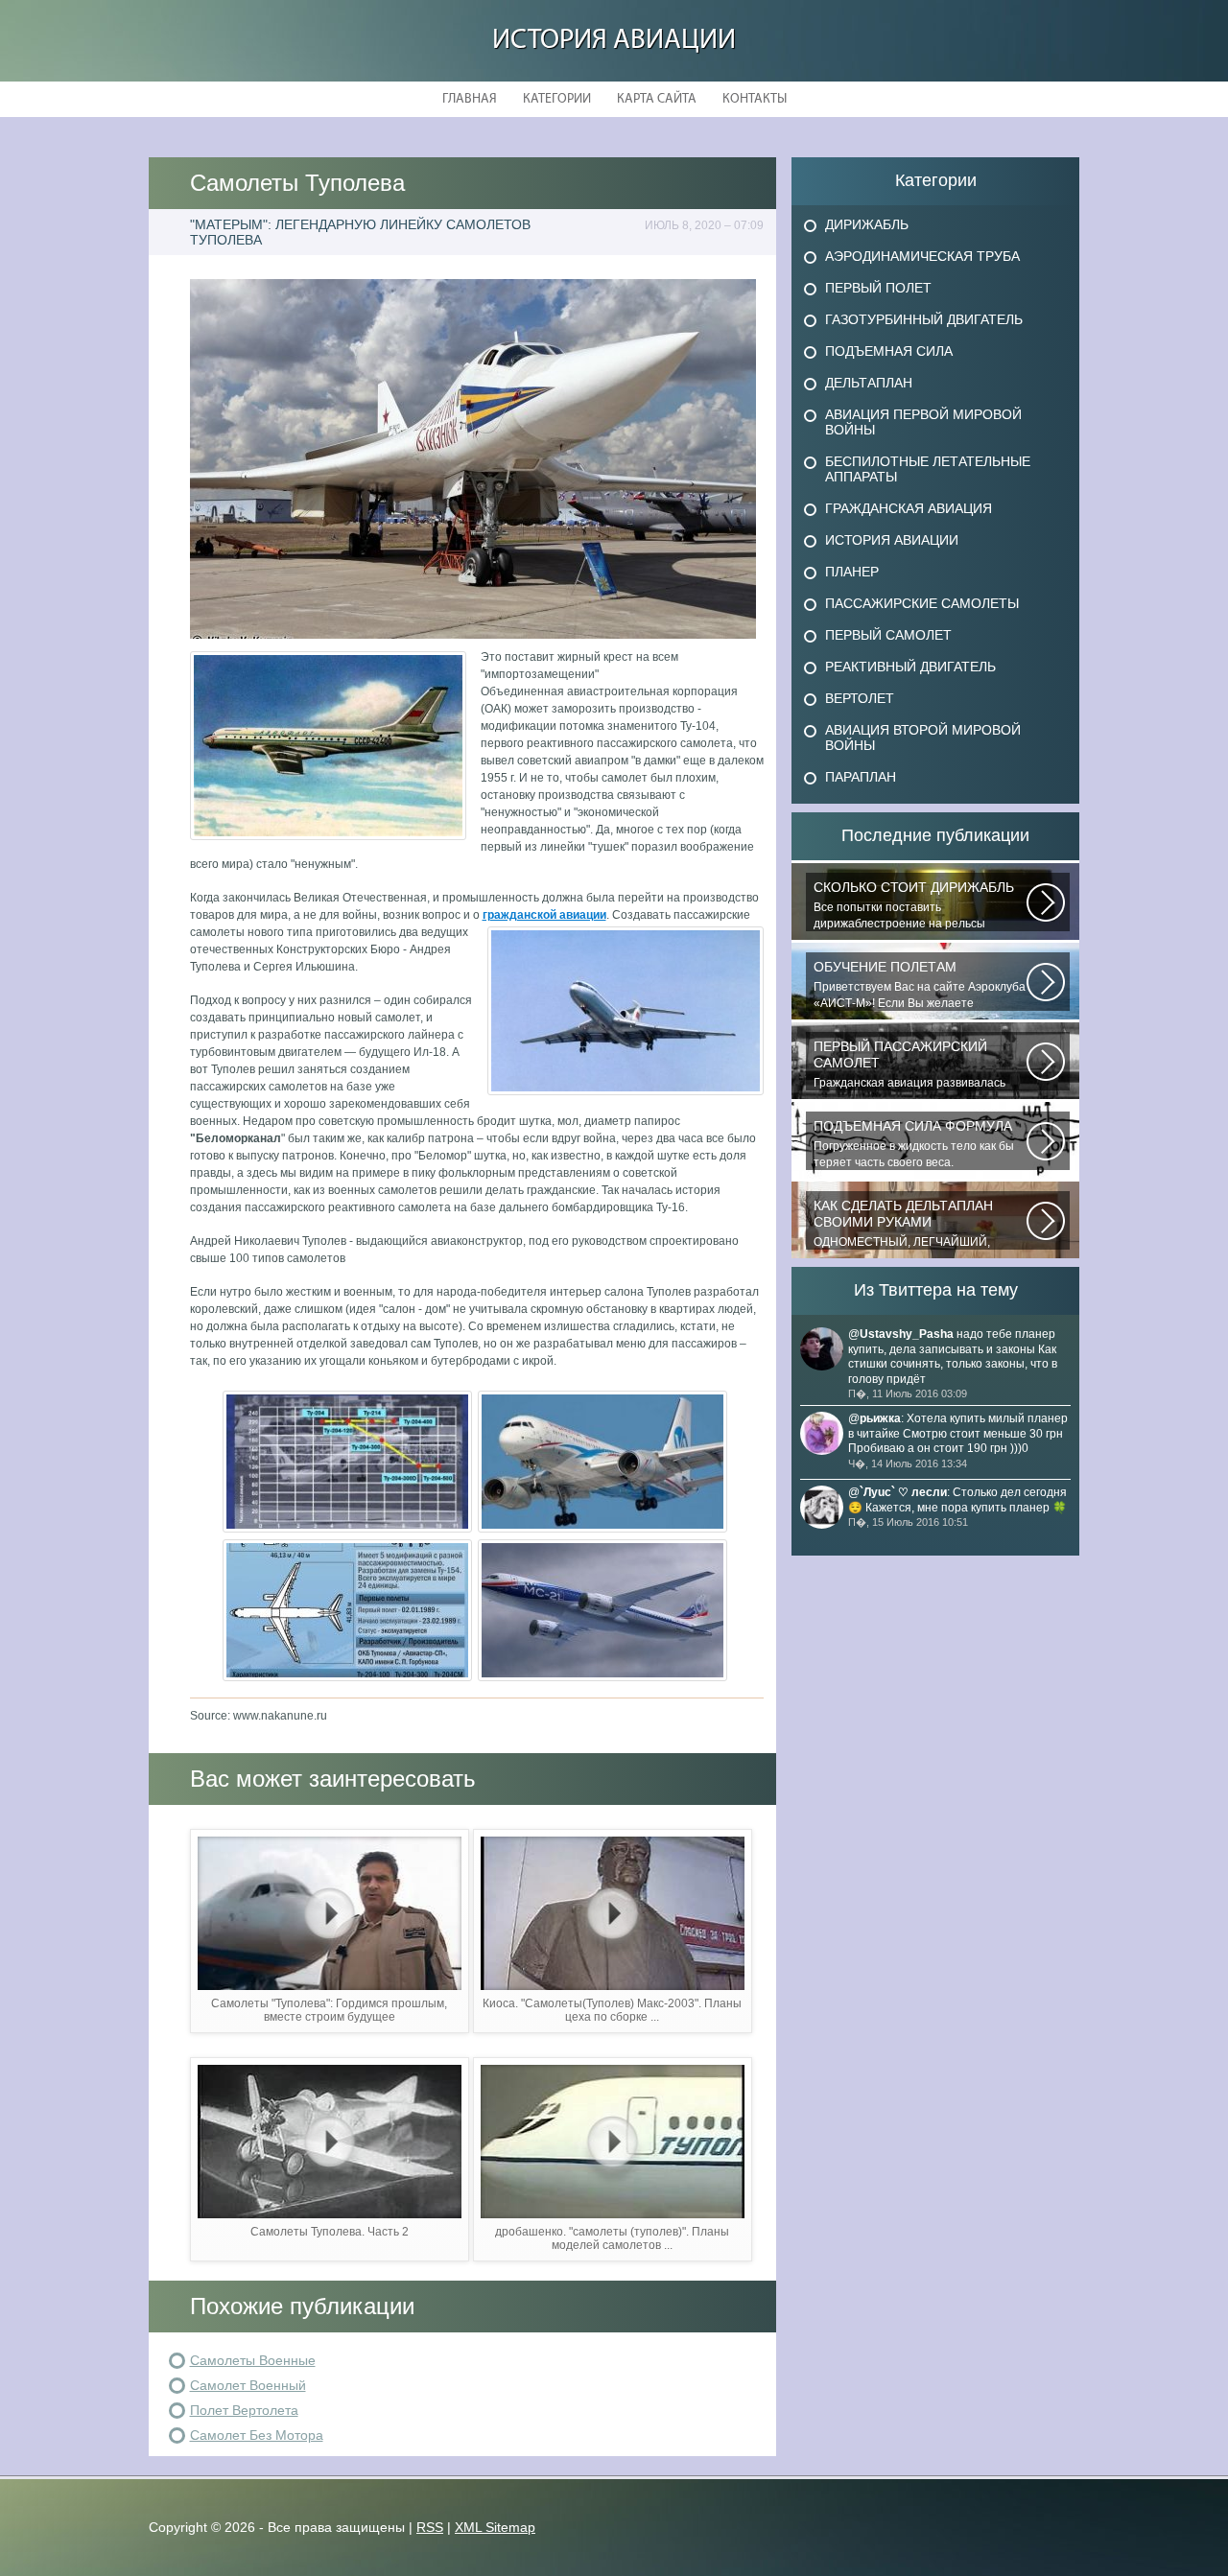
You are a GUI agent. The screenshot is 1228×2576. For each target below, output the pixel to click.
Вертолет (860, 698)
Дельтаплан (869, 383)
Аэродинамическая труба (922, 256)
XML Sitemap (495, 2527)
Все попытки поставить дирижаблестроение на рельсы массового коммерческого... (914, 905)
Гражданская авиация (909, 508)
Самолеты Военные (253, 2360)
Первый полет (878, 288)
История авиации (614, 41)
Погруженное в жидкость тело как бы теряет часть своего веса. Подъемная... (914, 1144)
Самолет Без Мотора (257, 2435)
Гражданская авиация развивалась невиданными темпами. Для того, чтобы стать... (909, 1065)
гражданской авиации (544, 915)
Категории (557, 99)
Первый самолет (888, 635)
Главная (470, 99)
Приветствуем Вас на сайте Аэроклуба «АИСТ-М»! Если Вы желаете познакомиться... (920, 985)
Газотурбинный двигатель (924, 319)
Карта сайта (657, 99)
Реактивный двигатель (910, 667)
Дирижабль (867, 224)
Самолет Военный (248, 2385)
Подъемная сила (889, 351)
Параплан (861, 777)
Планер (852, 572)
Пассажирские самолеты (922, 603)
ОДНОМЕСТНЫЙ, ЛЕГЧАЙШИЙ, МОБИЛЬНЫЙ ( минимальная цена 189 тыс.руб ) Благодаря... (909, 1224)
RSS (430, 2527)
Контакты (755, 99)
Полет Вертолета (244, 2410)
